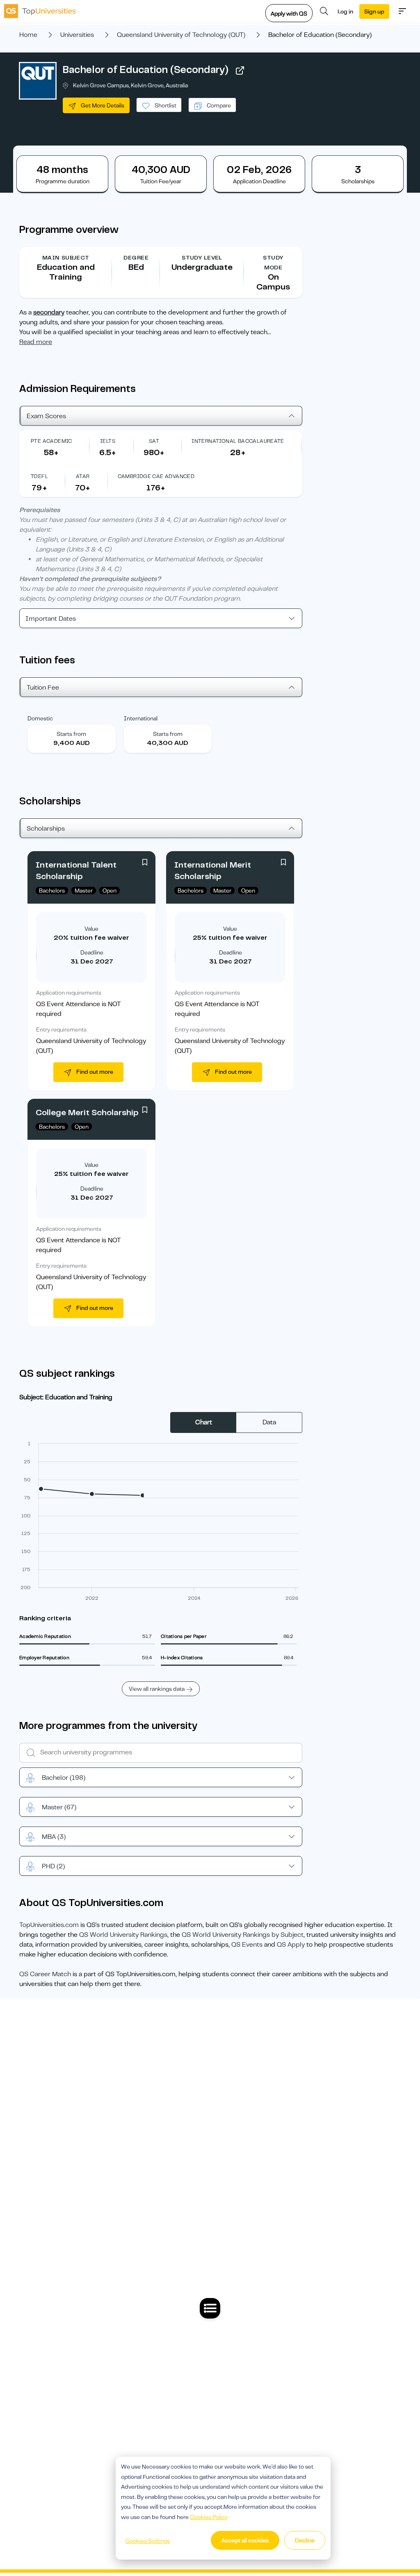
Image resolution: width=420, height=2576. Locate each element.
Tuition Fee (43, 688)
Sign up (374, 11)
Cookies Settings (148, 2541)
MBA (54, 1837)
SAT (154, 441)
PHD (53, 1866)
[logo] (40, 11)
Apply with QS (289, 14)
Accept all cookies (245, 2540)
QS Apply (291, 1945)
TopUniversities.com (49, 1925)
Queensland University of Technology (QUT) (181, 35)
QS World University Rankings (123, 1935)
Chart (204, 1422)
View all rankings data (157, 1689)
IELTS (108, 441)
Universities (77, 35)
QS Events (247, 1945)
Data (269, 1422)
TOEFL (39, 476)
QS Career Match (45, 1974)
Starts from (71, 734)
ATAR (83, 476)
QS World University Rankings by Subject (243, 1935)
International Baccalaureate (238, 441)
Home (28, 35)
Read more (36, 342)
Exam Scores (46, 416)
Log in (345, 11)
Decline (305, 2540)
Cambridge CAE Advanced (156, 476)
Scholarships (46, 829)
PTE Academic (51, 441)
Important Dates (51, 619)
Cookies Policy (209, 2517)
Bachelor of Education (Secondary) (146, 70)
